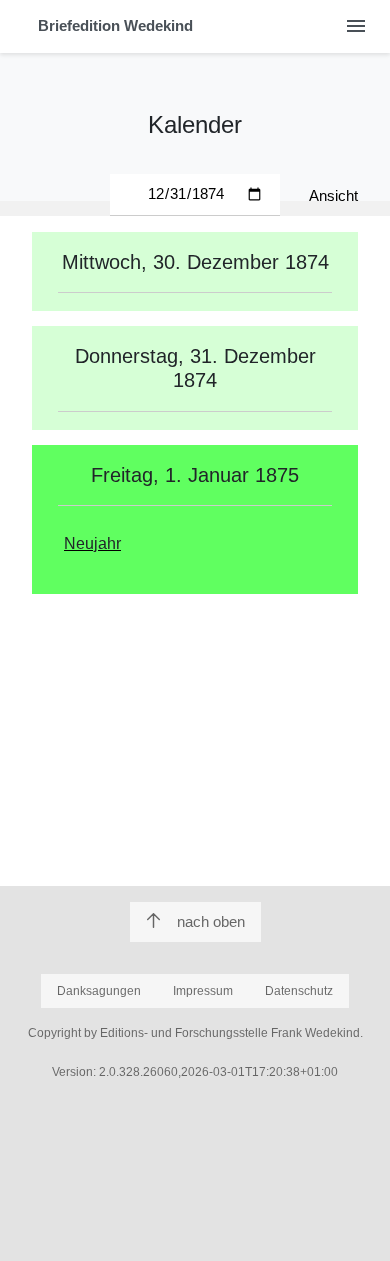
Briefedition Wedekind (115, 25)
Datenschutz (299, 991)
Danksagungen (99, 991)
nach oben (211, 921)
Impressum (203, 991)
